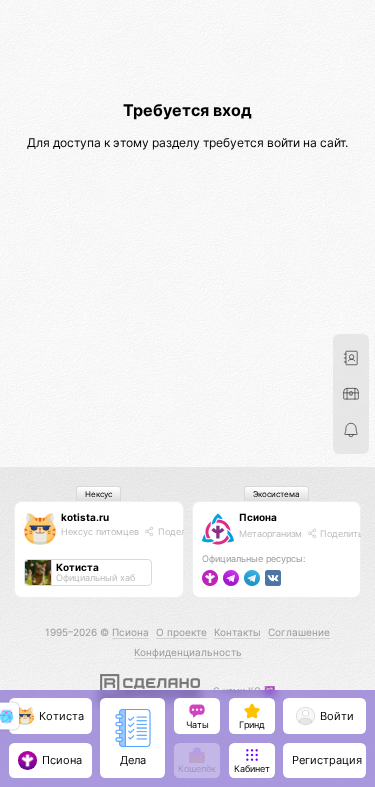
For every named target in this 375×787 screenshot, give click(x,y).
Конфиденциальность (188, 652)
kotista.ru (85, 517)
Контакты (237, 632)
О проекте (181, 632)
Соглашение (299, 632)
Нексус (98, 494)
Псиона (258, 517)
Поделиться (183, 531)
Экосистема (276, 494)
